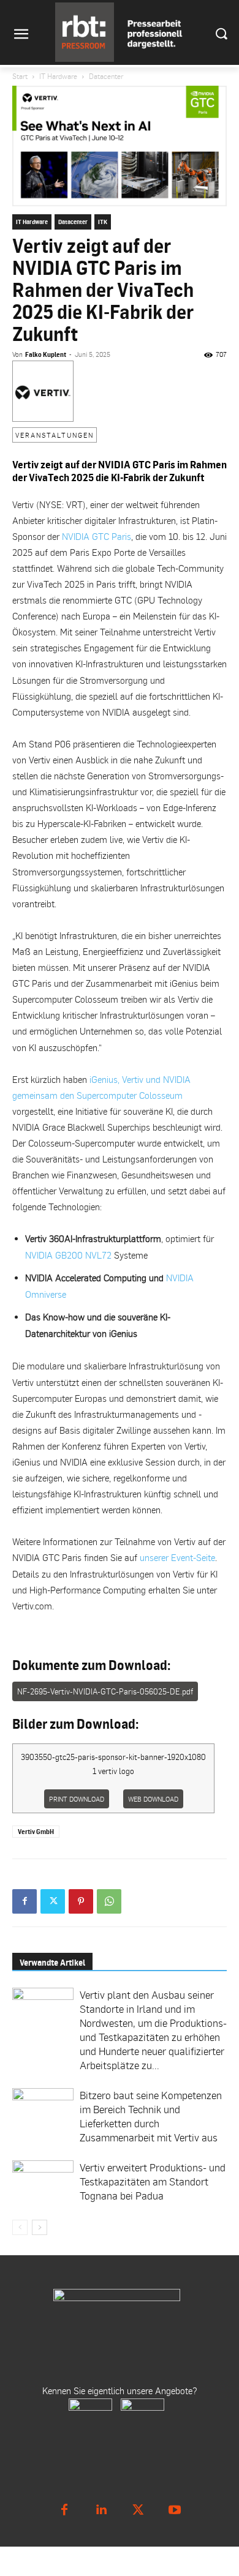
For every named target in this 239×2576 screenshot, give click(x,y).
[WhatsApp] (109, 1901)
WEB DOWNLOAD (153, 1799)
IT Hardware (58, 76)
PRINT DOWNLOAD (77, 1799)
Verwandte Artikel (52, 1962)
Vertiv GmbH (36, 1832)
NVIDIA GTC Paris (97, 536)
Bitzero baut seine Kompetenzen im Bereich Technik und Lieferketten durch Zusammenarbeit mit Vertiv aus (151, 2116)
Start (20, 76)
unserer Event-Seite (177, 1557)
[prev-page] (20, 2227)
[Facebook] (25, 1901)
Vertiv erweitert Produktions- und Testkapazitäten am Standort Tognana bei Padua (153, 2181)
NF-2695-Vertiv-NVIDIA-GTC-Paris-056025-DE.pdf (105, 1691)
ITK (103, 222)
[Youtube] (175, 2510)
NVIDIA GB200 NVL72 (68, 1255)
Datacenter (106, 76)
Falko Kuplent (46, 354)
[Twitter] (53, 1901)
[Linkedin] (101, 2510)
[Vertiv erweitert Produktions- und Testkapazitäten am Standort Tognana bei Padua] (43, 2183)
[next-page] (40, 2227)
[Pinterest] (81, 1901)
